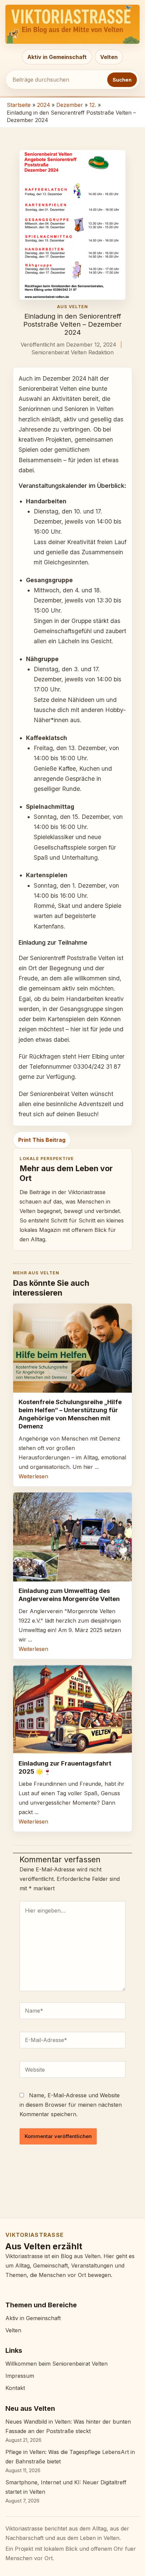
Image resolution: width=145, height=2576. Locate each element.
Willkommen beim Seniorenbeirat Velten (56, 2364)
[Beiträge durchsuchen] (56, 80)
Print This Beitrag (42, 1140)
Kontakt (15, 2388)
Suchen (122, 80)
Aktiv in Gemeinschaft (57, 57)
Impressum (20, 2376)
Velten (109, 57)
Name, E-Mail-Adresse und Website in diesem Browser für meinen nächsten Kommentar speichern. (71, 2105)
